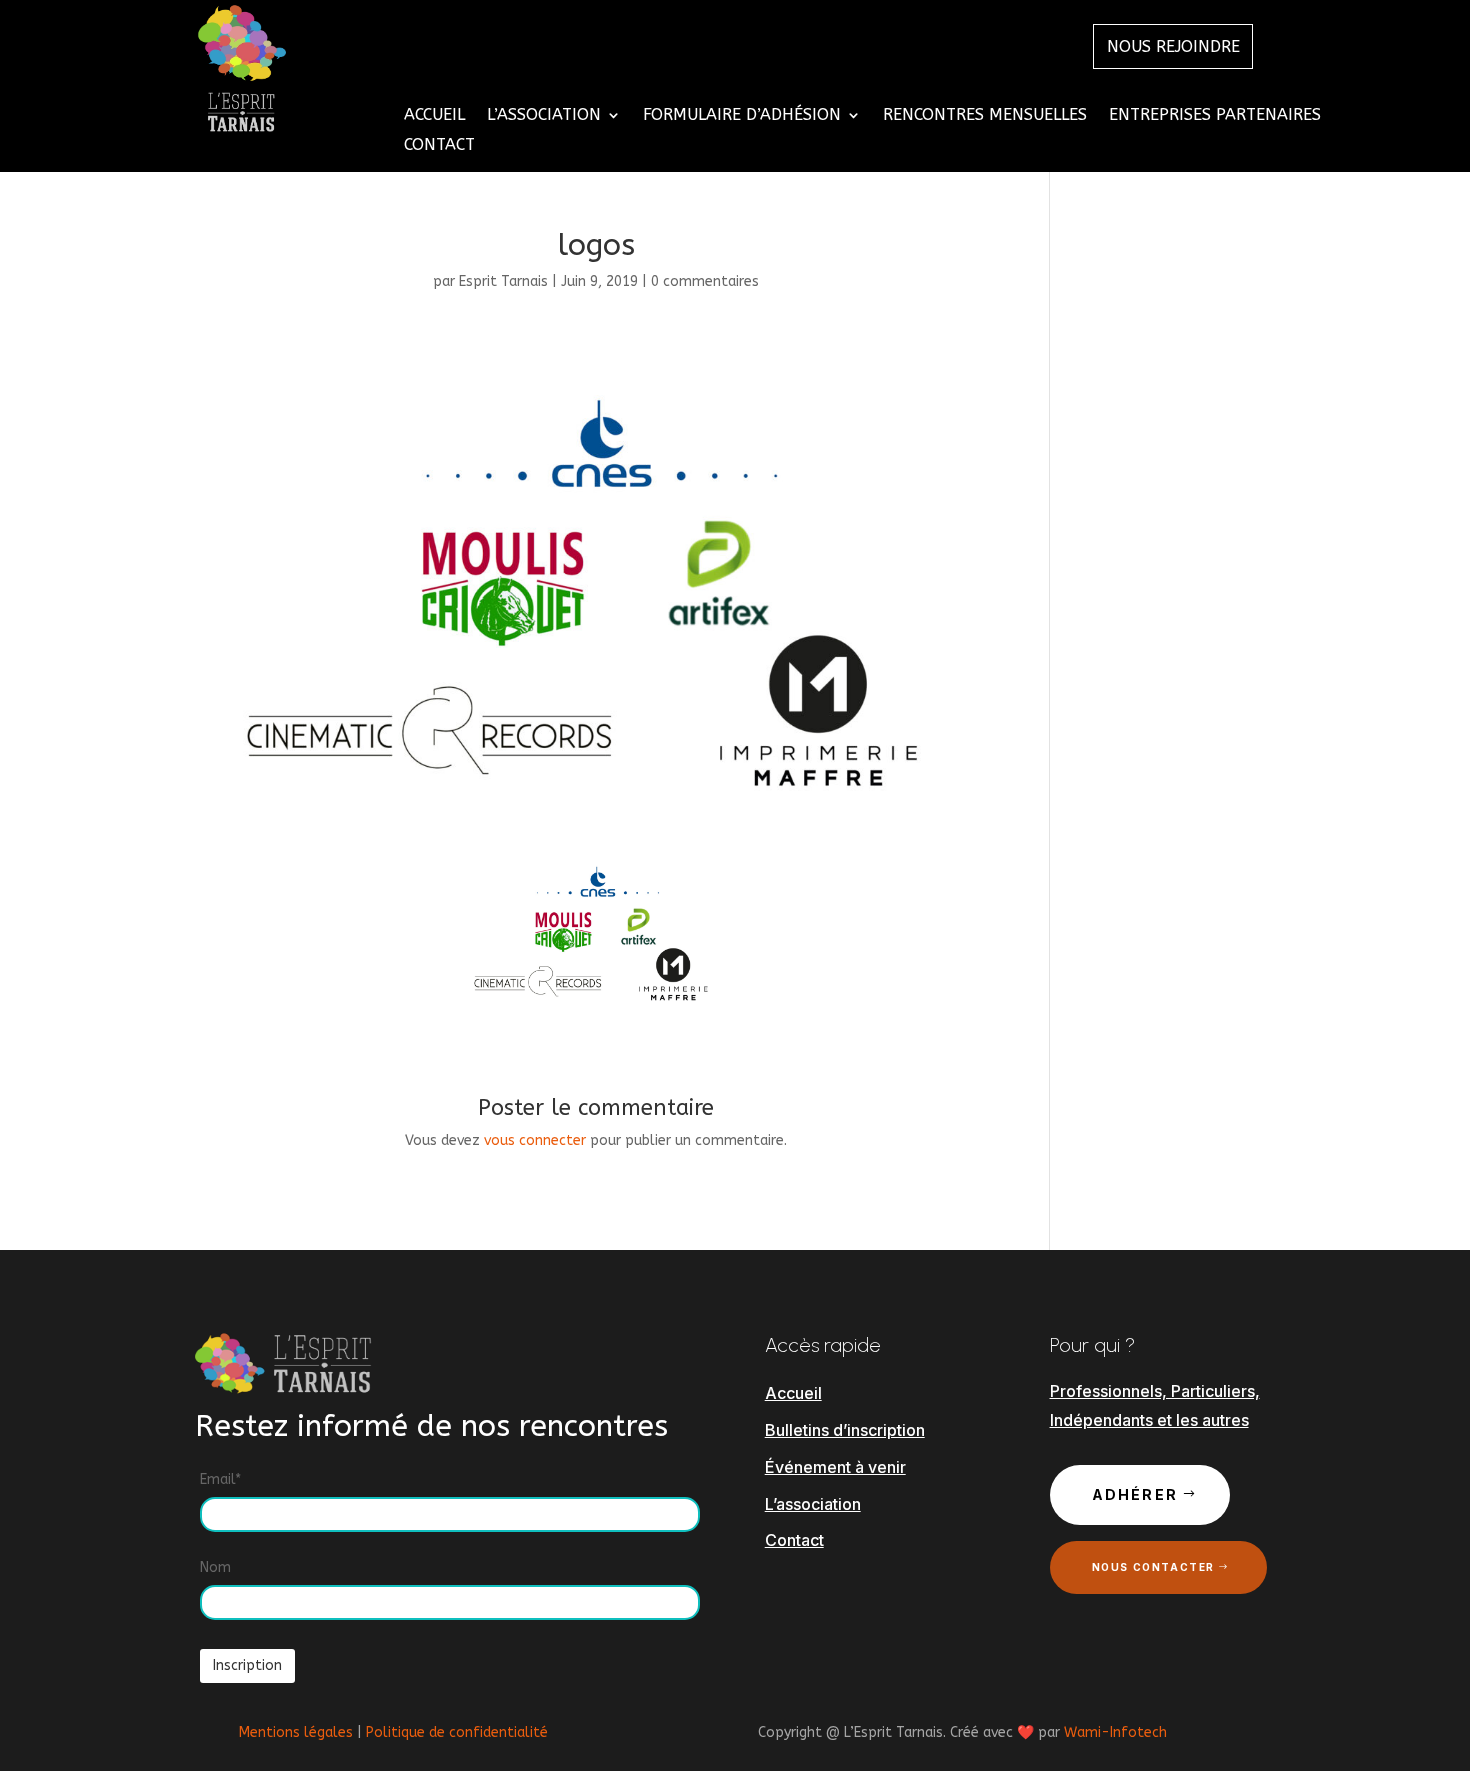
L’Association (544, 116)
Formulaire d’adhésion (742, 116)
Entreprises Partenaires (1215, 116)
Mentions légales (296, 1732)
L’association (813, 1504)
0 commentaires (705, 281)
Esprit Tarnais (503, 281)
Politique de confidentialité (457, 1732)
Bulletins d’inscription (845, 1430)
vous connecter (535, 1140)
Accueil (434, 116)
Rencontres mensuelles (985, 116)
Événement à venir (835, 1467)
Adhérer (1135, 1494)
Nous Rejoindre (1173, 46)
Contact (439, 146)
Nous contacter (1153, 1567)
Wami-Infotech (1115, 1732)
